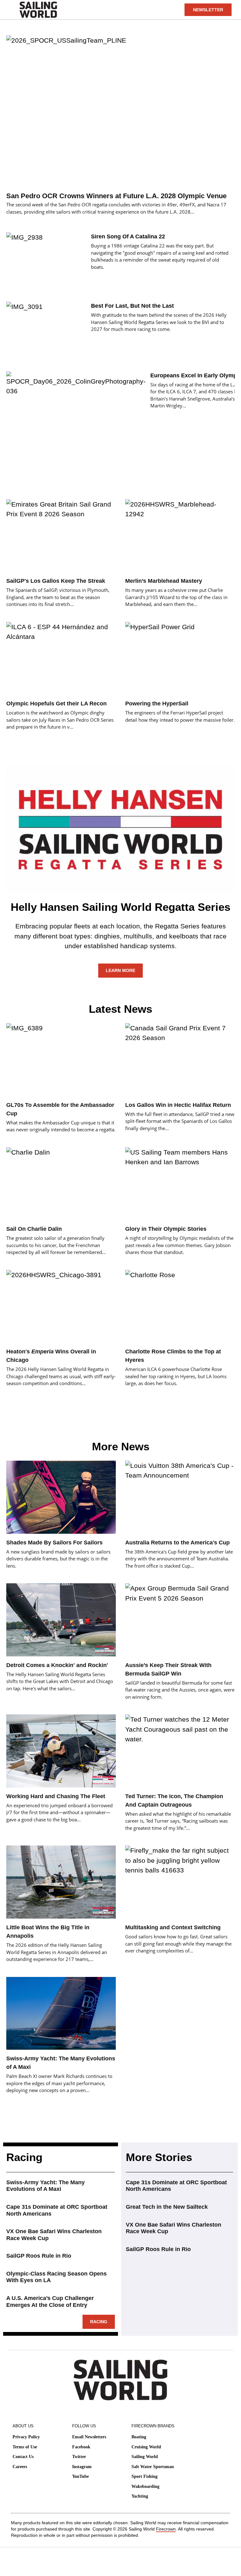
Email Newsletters (89, 2437)
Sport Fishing (145, 2476)
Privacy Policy (26, 2437)
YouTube (80, 2476)
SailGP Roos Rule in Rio (39, 2256)
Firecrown (166, 2529)
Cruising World (146, 2447)
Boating (139, 2437)
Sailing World (145, 2457)
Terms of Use (25, 2447)
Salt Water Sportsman (153, 2467)
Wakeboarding (145, 2486)
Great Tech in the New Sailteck (167, 2207)
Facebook (81, 2447)
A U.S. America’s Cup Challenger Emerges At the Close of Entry (50, 2302)
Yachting (140, 2496)
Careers (20, 2467)
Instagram (82, 2467)
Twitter (79, 2457)
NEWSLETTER (208, 10)
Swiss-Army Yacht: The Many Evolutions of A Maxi (46, 2186)
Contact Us (23, 2457)
